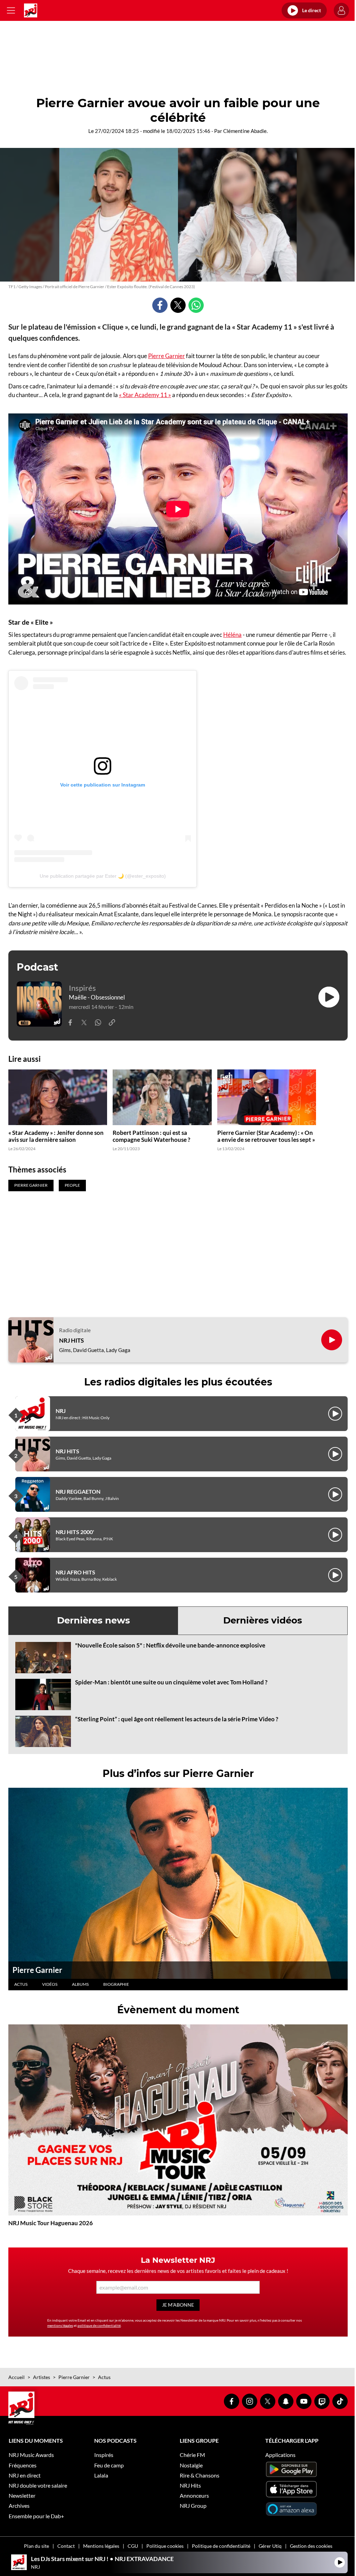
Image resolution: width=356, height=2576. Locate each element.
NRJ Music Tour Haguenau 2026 (51, 2223)
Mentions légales (101, 2546)
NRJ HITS (71, 1341)
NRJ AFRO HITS (75, 1572)
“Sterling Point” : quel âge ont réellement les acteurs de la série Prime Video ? (177, 1719)
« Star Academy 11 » (145, 395)
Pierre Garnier (167, 356)
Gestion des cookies (311, 2546)
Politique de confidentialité (221, 2546)
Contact (66, 2546)
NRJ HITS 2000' (75, 1532)
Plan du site (37, 2546)
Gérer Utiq (270, 2546)
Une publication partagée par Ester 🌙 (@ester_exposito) (103, 876)
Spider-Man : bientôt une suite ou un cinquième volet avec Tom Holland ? (171, 1682)
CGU (133, 2546)
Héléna (232, 635)
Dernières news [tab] (94, 1620)
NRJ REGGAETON (78, 1491)
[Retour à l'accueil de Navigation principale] (31, 10)
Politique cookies (165, 2546)
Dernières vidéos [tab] (263, 1620)
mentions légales (60, 2325)
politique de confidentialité (99, 2325)
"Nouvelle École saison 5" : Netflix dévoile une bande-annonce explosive (170, 1645)
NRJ (61, 1411)
